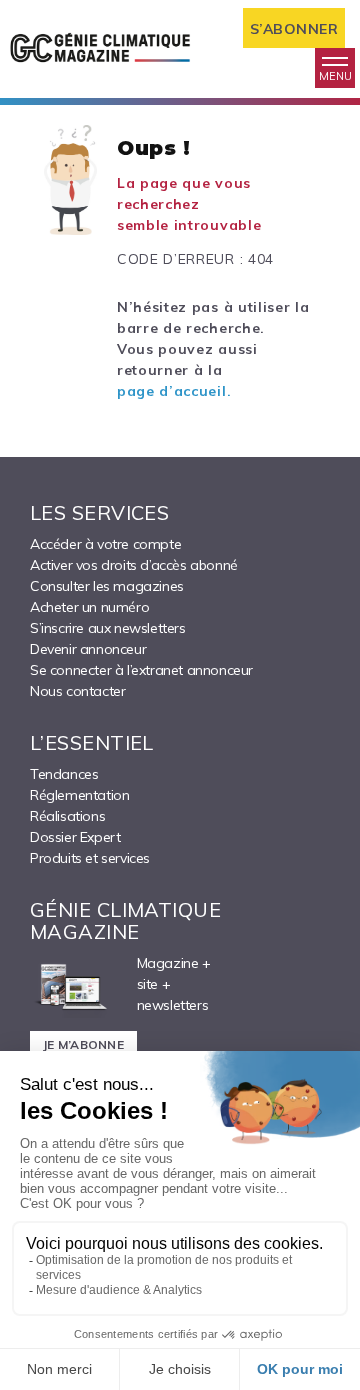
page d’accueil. (174, 391)
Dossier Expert (75, 837)
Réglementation (79, 795)
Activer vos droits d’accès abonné (134, 565)
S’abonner (294, 29)
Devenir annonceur (88, 649)
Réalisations (67, 816)
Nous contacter (77, 691)
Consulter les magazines (107, 586)
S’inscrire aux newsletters (108, 628)
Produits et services (90, 858)
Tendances (64, 774)
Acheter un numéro (89, 607)
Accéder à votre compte (105, 544)
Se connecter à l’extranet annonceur (141, 670)
